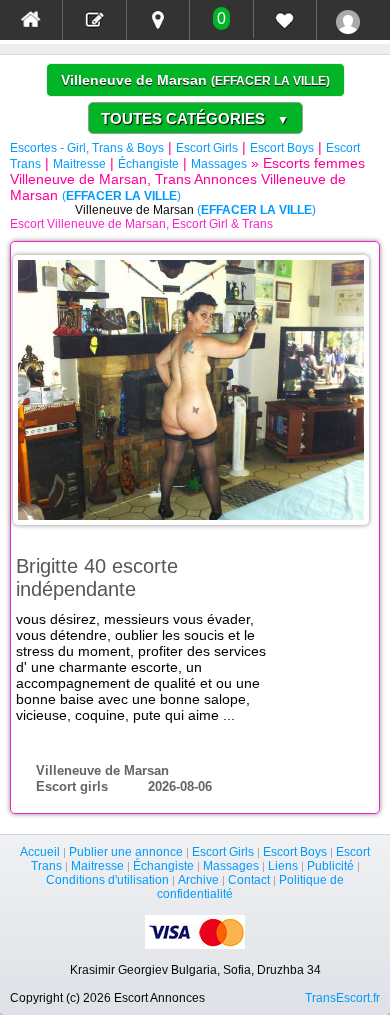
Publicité (330, 866)
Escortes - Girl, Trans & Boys (87, 148)
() (270, 81)
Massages (219, 164)
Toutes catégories (195, 118)
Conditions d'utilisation (107, 880)
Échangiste (148, 164)
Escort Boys (282, 148)
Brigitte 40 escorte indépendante (97, 577)
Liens (283, 866)
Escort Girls (207, 148)
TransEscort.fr (342, 998)
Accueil (40, 852)
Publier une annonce (126, 852)
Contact (249, 880)
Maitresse (79, 164)
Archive (198, 880)
